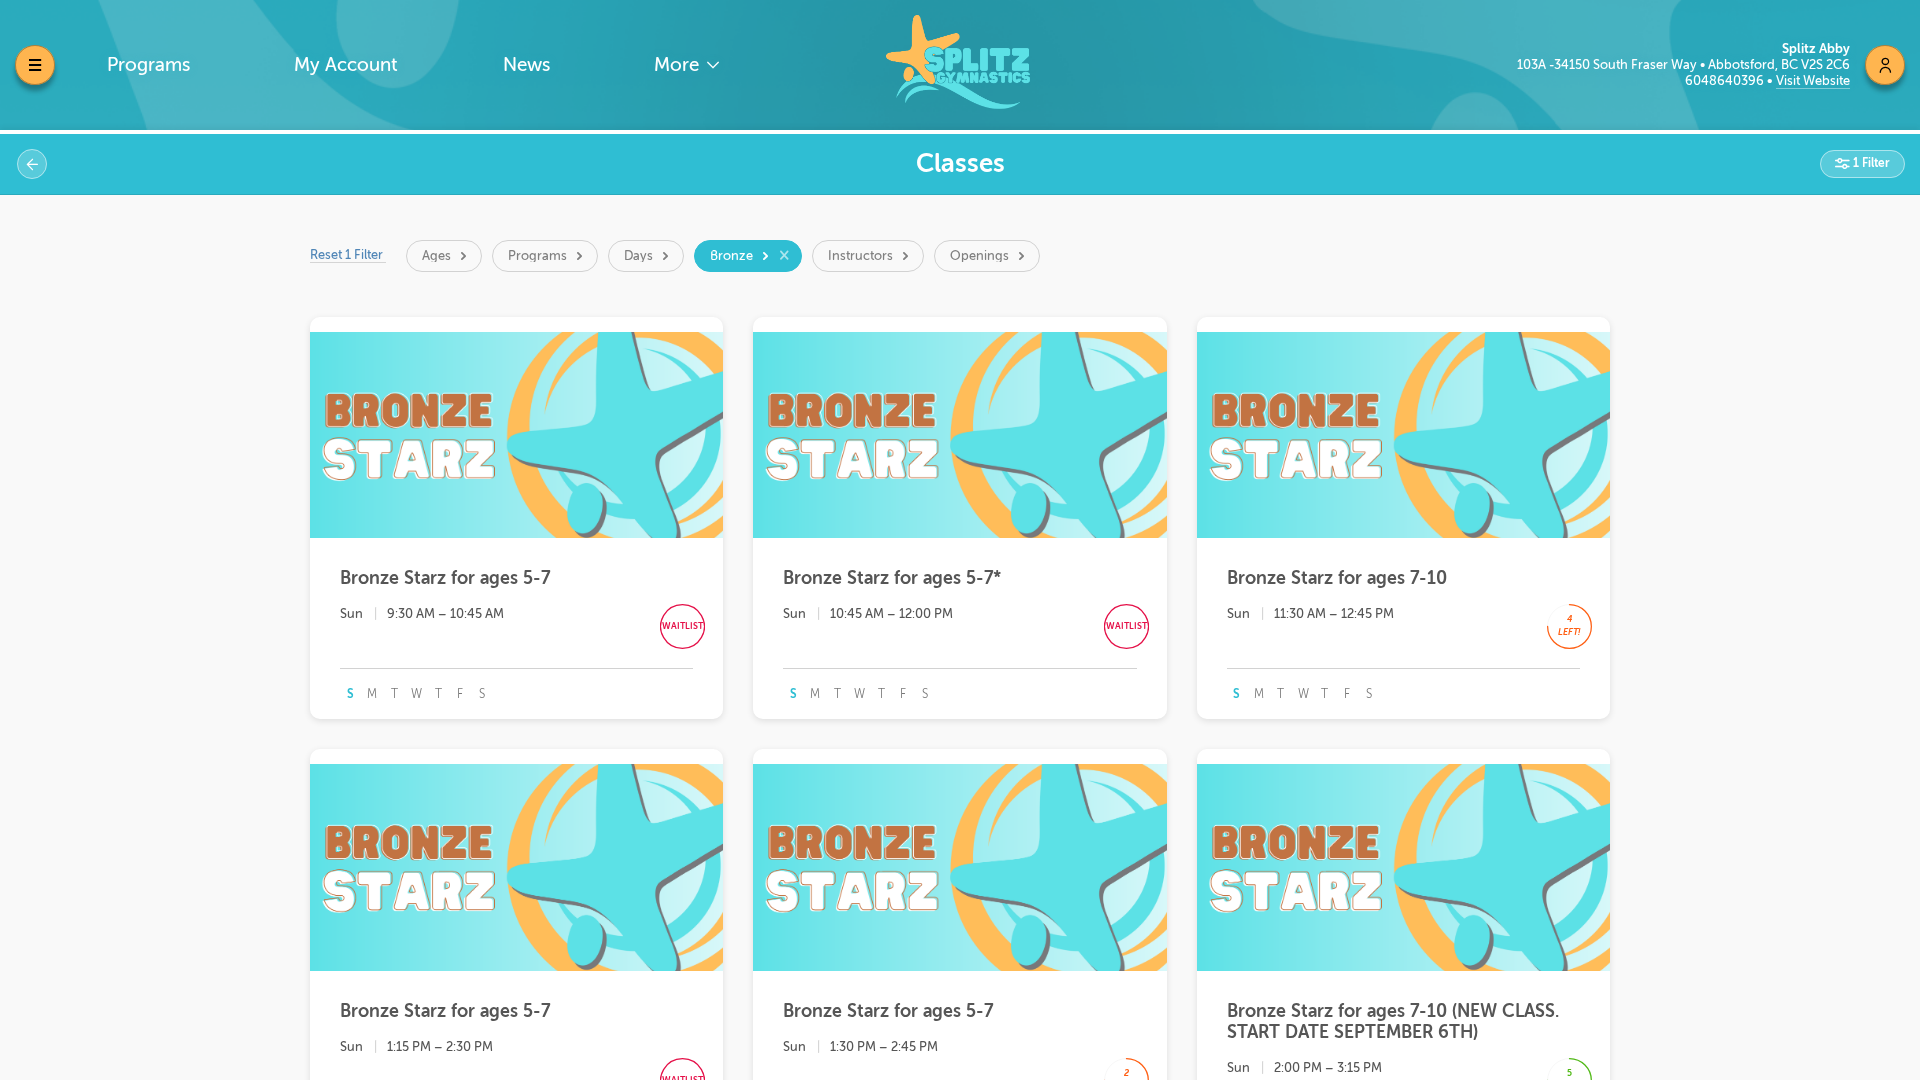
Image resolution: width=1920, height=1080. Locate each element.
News (526, 64)
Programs (148, 64)
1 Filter (1870, 163)
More (679, 64)
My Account (346, 64)
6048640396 (1726, 80)
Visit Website (1813, 80)
